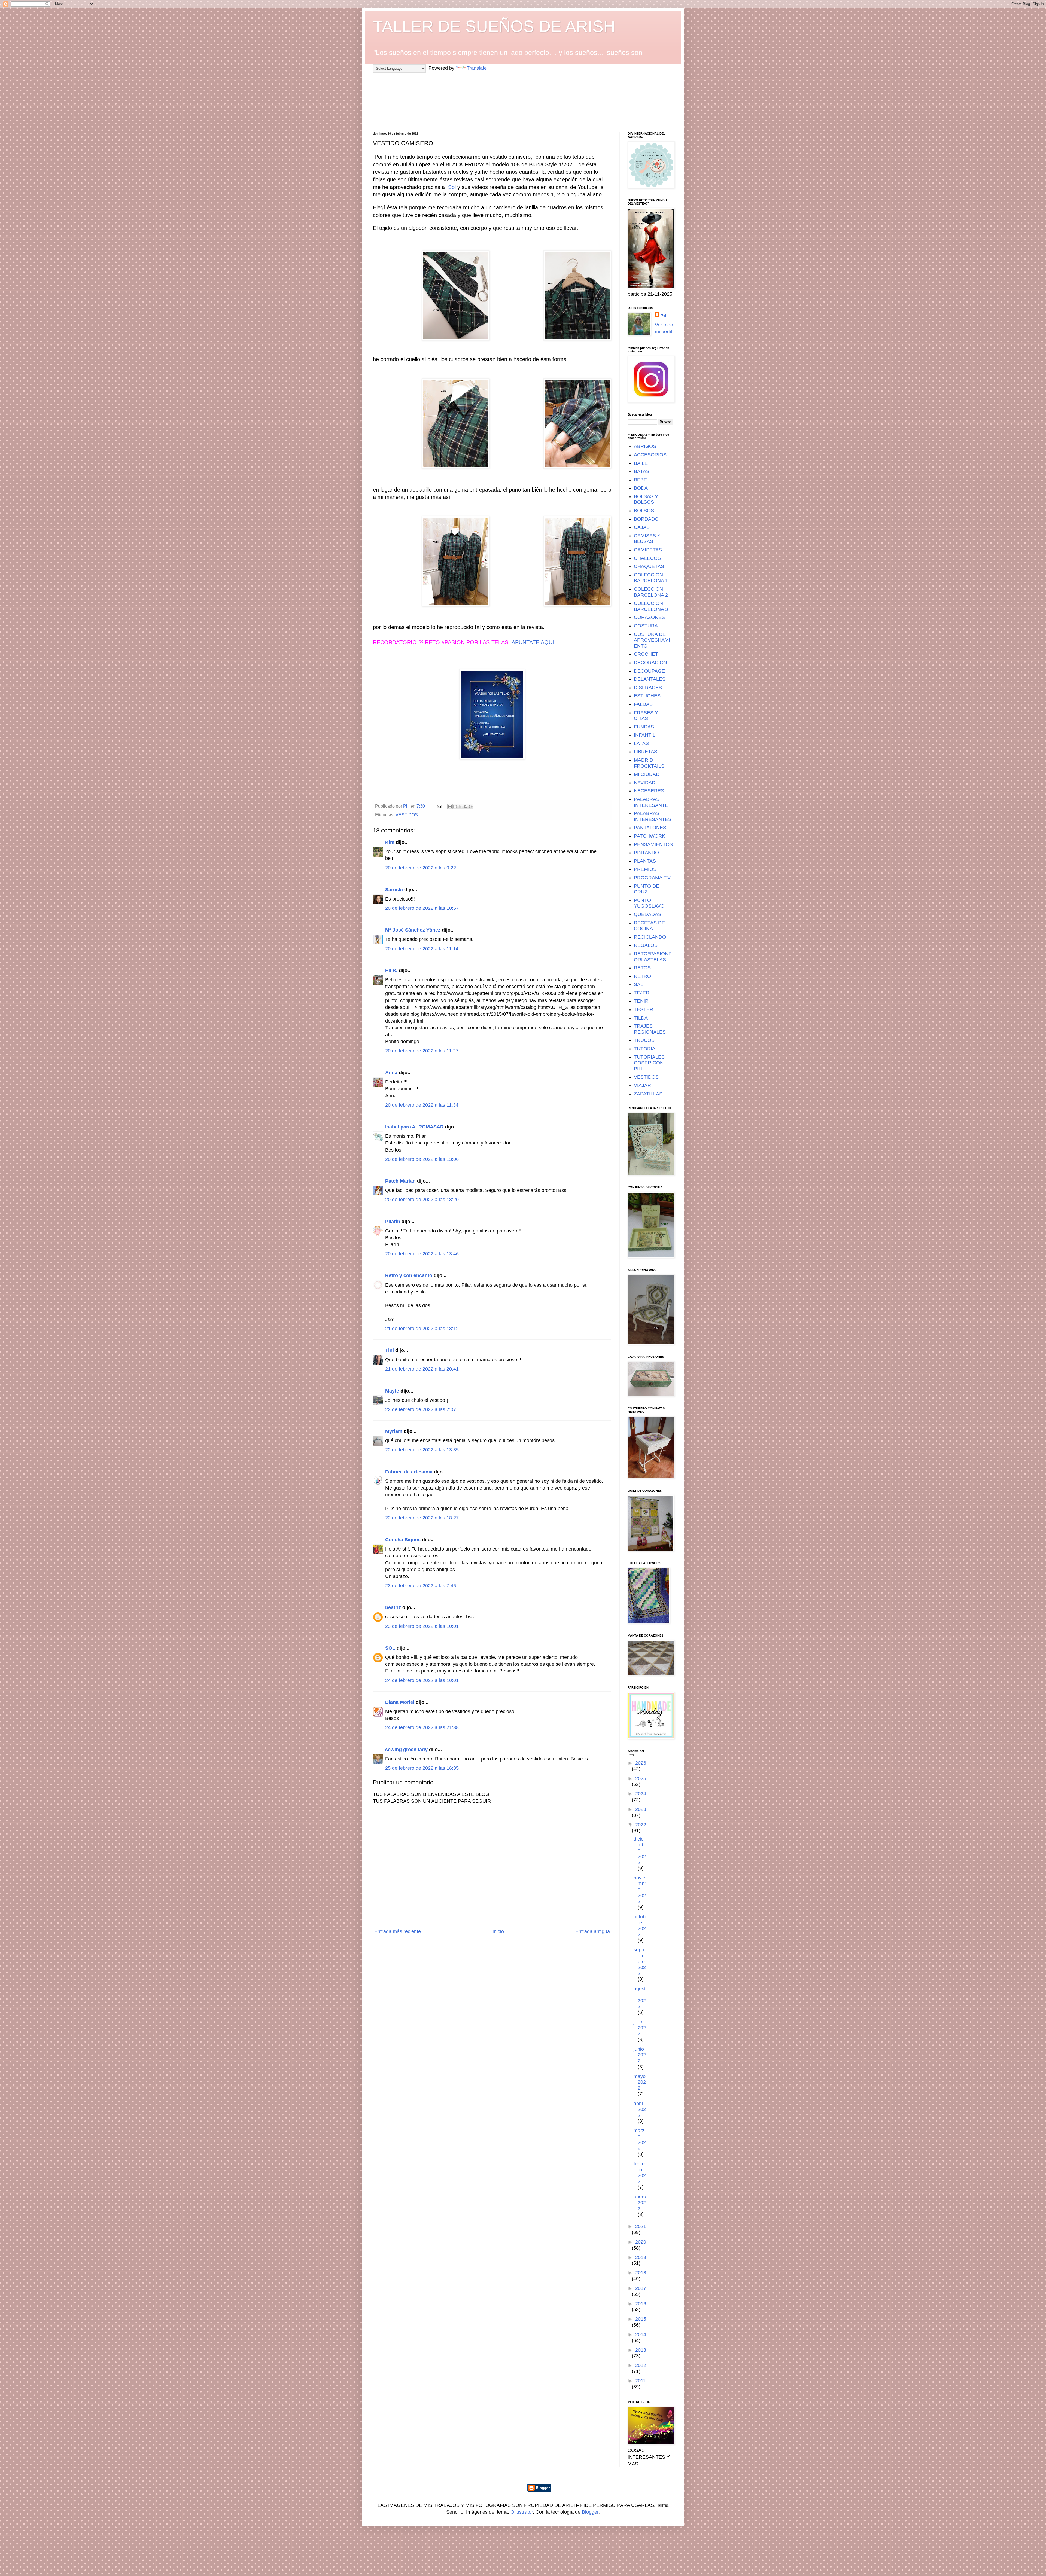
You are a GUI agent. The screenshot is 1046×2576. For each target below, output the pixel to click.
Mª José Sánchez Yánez (413, 930)
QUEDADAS (648, 914)
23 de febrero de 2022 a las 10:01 (422, 1626)
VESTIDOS (407, 815)
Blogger (590, 2512)
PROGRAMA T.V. (653, 878)
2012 (641, 2365)
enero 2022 (640, 2203)
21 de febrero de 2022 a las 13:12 (422, 1329)
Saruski (394, 890)
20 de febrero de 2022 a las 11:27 (422, 1051)
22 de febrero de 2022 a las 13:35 (422, 1450)
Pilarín (393, 1222)
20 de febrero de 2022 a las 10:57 (422, 908)
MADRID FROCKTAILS (649, 763)
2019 (641, 2257)
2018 (641, 2273)
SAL (638, 984)
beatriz (393, 1607)
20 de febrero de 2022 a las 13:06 (422, 1159)
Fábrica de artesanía (409, 1472)
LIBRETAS (646, 752)
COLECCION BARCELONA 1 (651, 578)
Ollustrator (522, 2512)
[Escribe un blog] (455, 807)
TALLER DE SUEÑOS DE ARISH (494, 26)
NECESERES (649, 791)
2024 (641, 1794)
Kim (390, 842)
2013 (641, 2350)
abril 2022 (640, 2109)
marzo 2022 (640, 2139)
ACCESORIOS (650, 455)
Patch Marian (400, 1181)
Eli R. (391, 970)
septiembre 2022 (640, 1961)
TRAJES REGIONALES (650, 1029)
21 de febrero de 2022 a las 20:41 (422, 1369)
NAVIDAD (645, 783)
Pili (664, 316)
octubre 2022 (640, 1926)
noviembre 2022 (640, 1890)
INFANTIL (645, 735)
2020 (641, 2242)
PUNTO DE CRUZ (647, 889)
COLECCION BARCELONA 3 (651, 606)
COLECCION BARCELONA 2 (651, 592)
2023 (641, 1809)
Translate (477, 68)
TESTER (644, 1009)
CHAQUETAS (649, 566)
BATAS (642, 471)
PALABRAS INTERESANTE (651, 802)
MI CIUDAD (647, 774)
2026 (641, 1763)
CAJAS (642, 527)
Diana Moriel (400, 1702)
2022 (641, 1825)
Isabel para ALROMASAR (414, 1127)
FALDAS (643, 704)
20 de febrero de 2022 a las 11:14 (422, 949)
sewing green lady (406, 1750)
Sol (452, 187)
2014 (641, 2334)
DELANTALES (650, 679)
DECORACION (650, 663)
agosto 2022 (640, 1997)
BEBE (640, 480)
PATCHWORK (650, 836)
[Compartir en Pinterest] (471, 807)
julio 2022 (640, 2028)
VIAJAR (642, 1085)
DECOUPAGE (649, 671)
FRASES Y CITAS (646, 716)
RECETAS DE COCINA (649, 926)
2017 (641, 2288)
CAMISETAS (648, 550)
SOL (390, 1648)
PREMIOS (645, 869)
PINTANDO (646, 853)
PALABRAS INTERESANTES (653, 816)
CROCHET (646, 654)
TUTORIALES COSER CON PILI (649, 1063)
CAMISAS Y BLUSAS (647, 539)
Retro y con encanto (409, 1275)
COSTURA (646, 626)
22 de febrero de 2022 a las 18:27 (422, 1518)
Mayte (392, 1391)
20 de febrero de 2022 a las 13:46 (422, 1254)
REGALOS (646, 945)
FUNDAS (644, 727)
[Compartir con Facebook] (466, 807)
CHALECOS (647, 558)
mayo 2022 (640, 2082)
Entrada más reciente (398, 1931)
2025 (641, 1778)
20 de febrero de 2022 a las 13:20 (422, 1200)
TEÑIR (641, 1001)
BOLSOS (644, 511)
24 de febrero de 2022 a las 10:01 (422, 1680)
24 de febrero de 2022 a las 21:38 (422, 1727)
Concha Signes (403, 1540)
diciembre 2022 (640, 1851)
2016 (641, 2304)
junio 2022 (640, 2055)
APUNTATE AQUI (533, 642)
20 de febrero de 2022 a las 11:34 (422, 1105)
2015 (641, 2319)
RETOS (642, 968)
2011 (640, 2381)
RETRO (642, 976)
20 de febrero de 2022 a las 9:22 (421, 868)
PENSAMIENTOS (653, 844)
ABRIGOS (645, 446)
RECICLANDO (650, 937)
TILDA (641, 1018)
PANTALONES (650, 828)
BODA (641, 488)
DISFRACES (648, 688)
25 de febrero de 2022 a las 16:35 (422, 1768)
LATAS (641, 743)
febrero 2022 (640, 2173)
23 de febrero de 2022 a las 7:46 (421, 1586)
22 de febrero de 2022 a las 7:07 (421, 1409)
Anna (391, 1073)
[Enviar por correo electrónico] (450, 807)
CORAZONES (649, 617)
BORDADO (646, 519)
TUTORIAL (646, 1049)
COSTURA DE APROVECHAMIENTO (652, 640)
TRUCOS (644, 1040)
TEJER (642, 993)
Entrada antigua (593, 1931)
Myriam (394, 1431)
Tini (390, 1350)
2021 (641, 2226)
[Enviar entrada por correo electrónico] (439, 806)
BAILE (641, 463)
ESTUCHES (647, 696)
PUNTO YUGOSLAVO (649, 903)
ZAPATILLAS (648, 1094)
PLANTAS (645, 861)
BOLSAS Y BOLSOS (646, 499)
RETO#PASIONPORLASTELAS (653, 957)
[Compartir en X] (460, 807)
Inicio (498, 1931)
